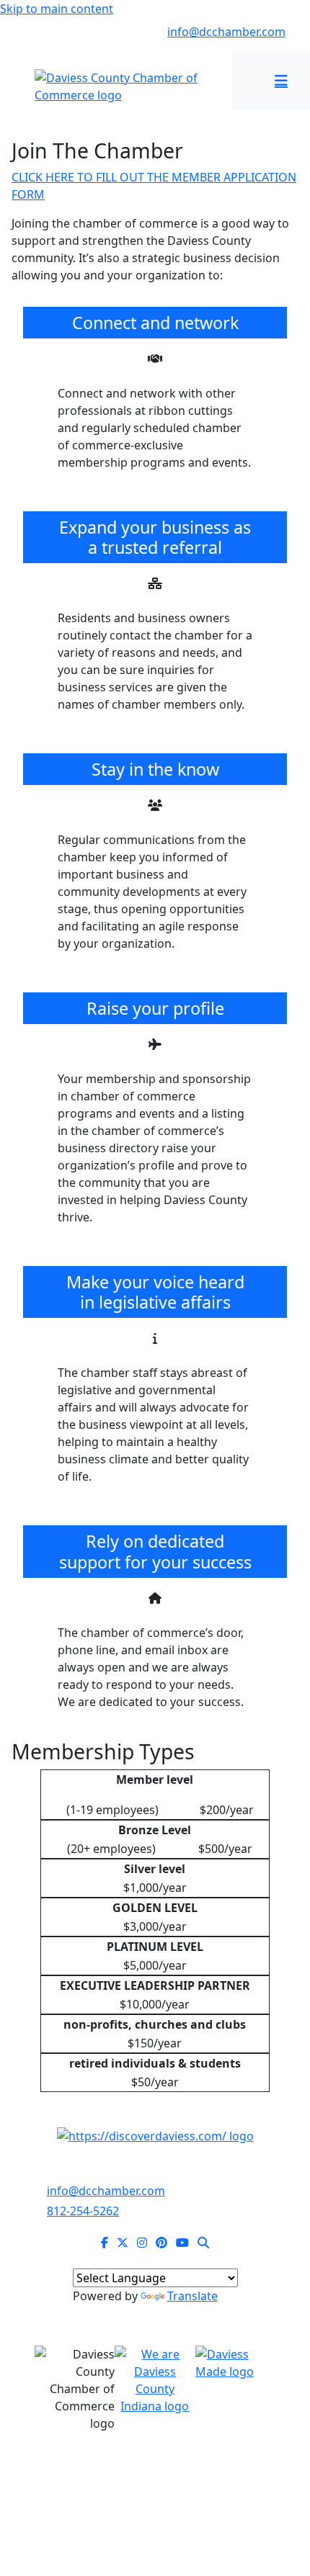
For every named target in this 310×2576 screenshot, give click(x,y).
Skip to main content (57, 9)
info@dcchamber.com (226, 32)
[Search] (203, 2243)
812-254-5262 (78, 32)
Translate (192, 2296)
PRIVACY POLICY (203, 2488)
